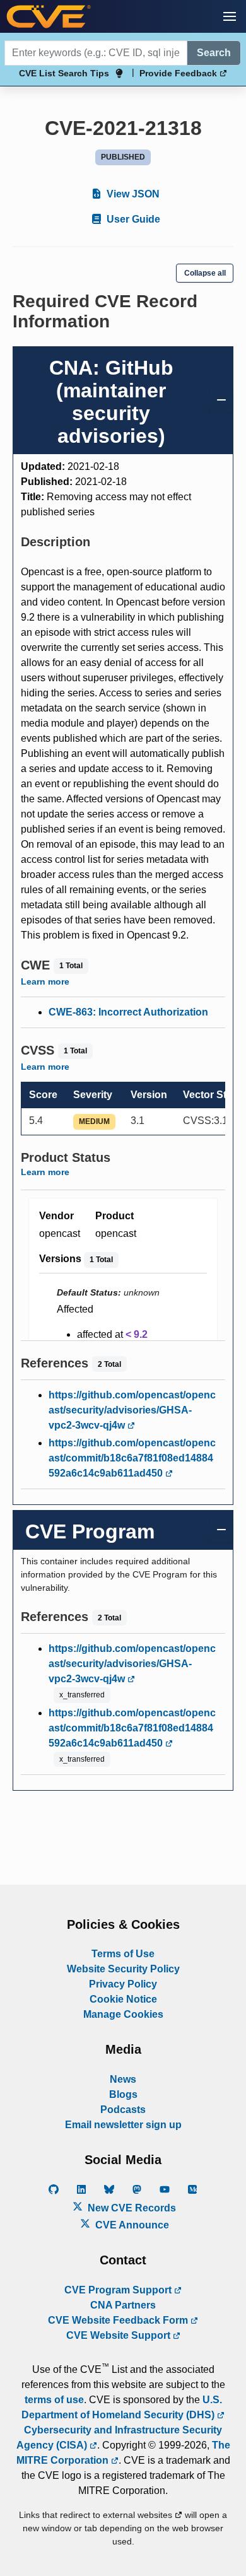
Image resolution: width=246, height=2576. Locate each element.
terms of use (54, 2400)
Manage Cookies (123, 2014)
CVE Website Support (120, 2335)
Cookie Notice (123, 1999)
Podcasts (123, 2110)
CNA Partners (123, 2305)
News (123, 2079)
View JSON (132, 194)
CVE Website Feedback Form (119, 2320)
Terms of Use (123, 1954)
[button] (230, 16)
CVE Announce (131, 2225)
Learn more (45, 981)
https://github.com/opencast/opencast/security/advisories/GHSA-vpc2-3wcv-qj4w (132, 1410)
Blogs (123, 2094)
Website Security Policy (123, 1969)
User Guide (132, 219)
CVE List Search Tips (64, 73)
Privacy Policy (123, 1984)
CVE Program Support (119, 2290)
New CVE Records (131, 2208)
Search (214, 53)
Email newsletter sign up (123, 2125)
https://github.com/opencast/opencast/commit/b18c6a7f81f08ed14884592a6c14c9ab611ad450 (132, 1458)
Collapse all (205, 273)
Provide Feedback (179, 73)
